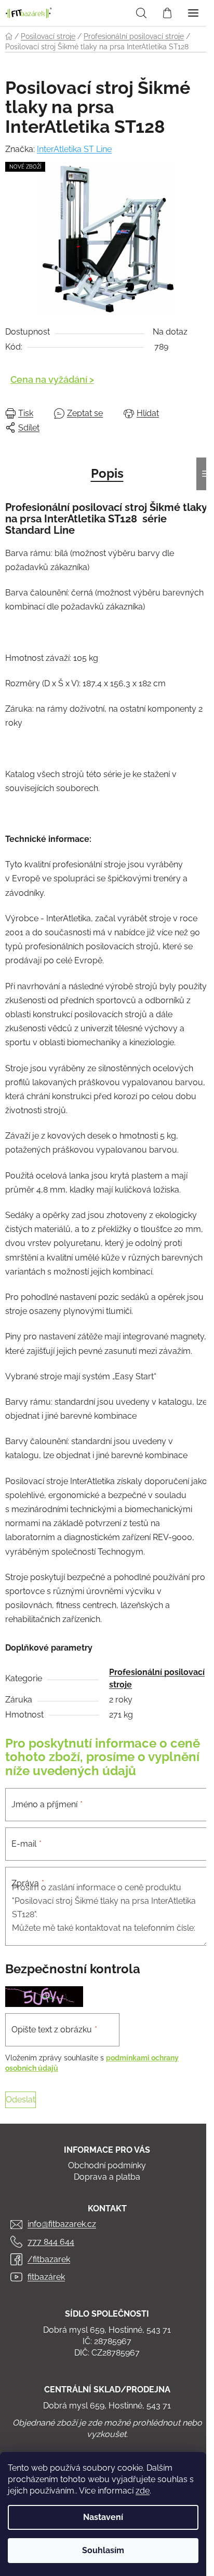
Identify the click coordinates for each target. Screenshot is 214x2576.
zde (143, 2491)
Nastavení (103, 2517)
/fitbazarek (49, 2259)
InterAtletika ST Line (74, 149)
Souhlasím (103, 2550)
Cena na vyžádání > (52, 379)
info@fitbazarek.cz (62, 2224)
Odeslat (21, 2100)
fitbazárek (46, 2277)
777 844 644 (51, 2242)
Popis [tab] (107, 473)
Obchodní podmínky (107, 2165)
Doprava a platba (107, 2177)
